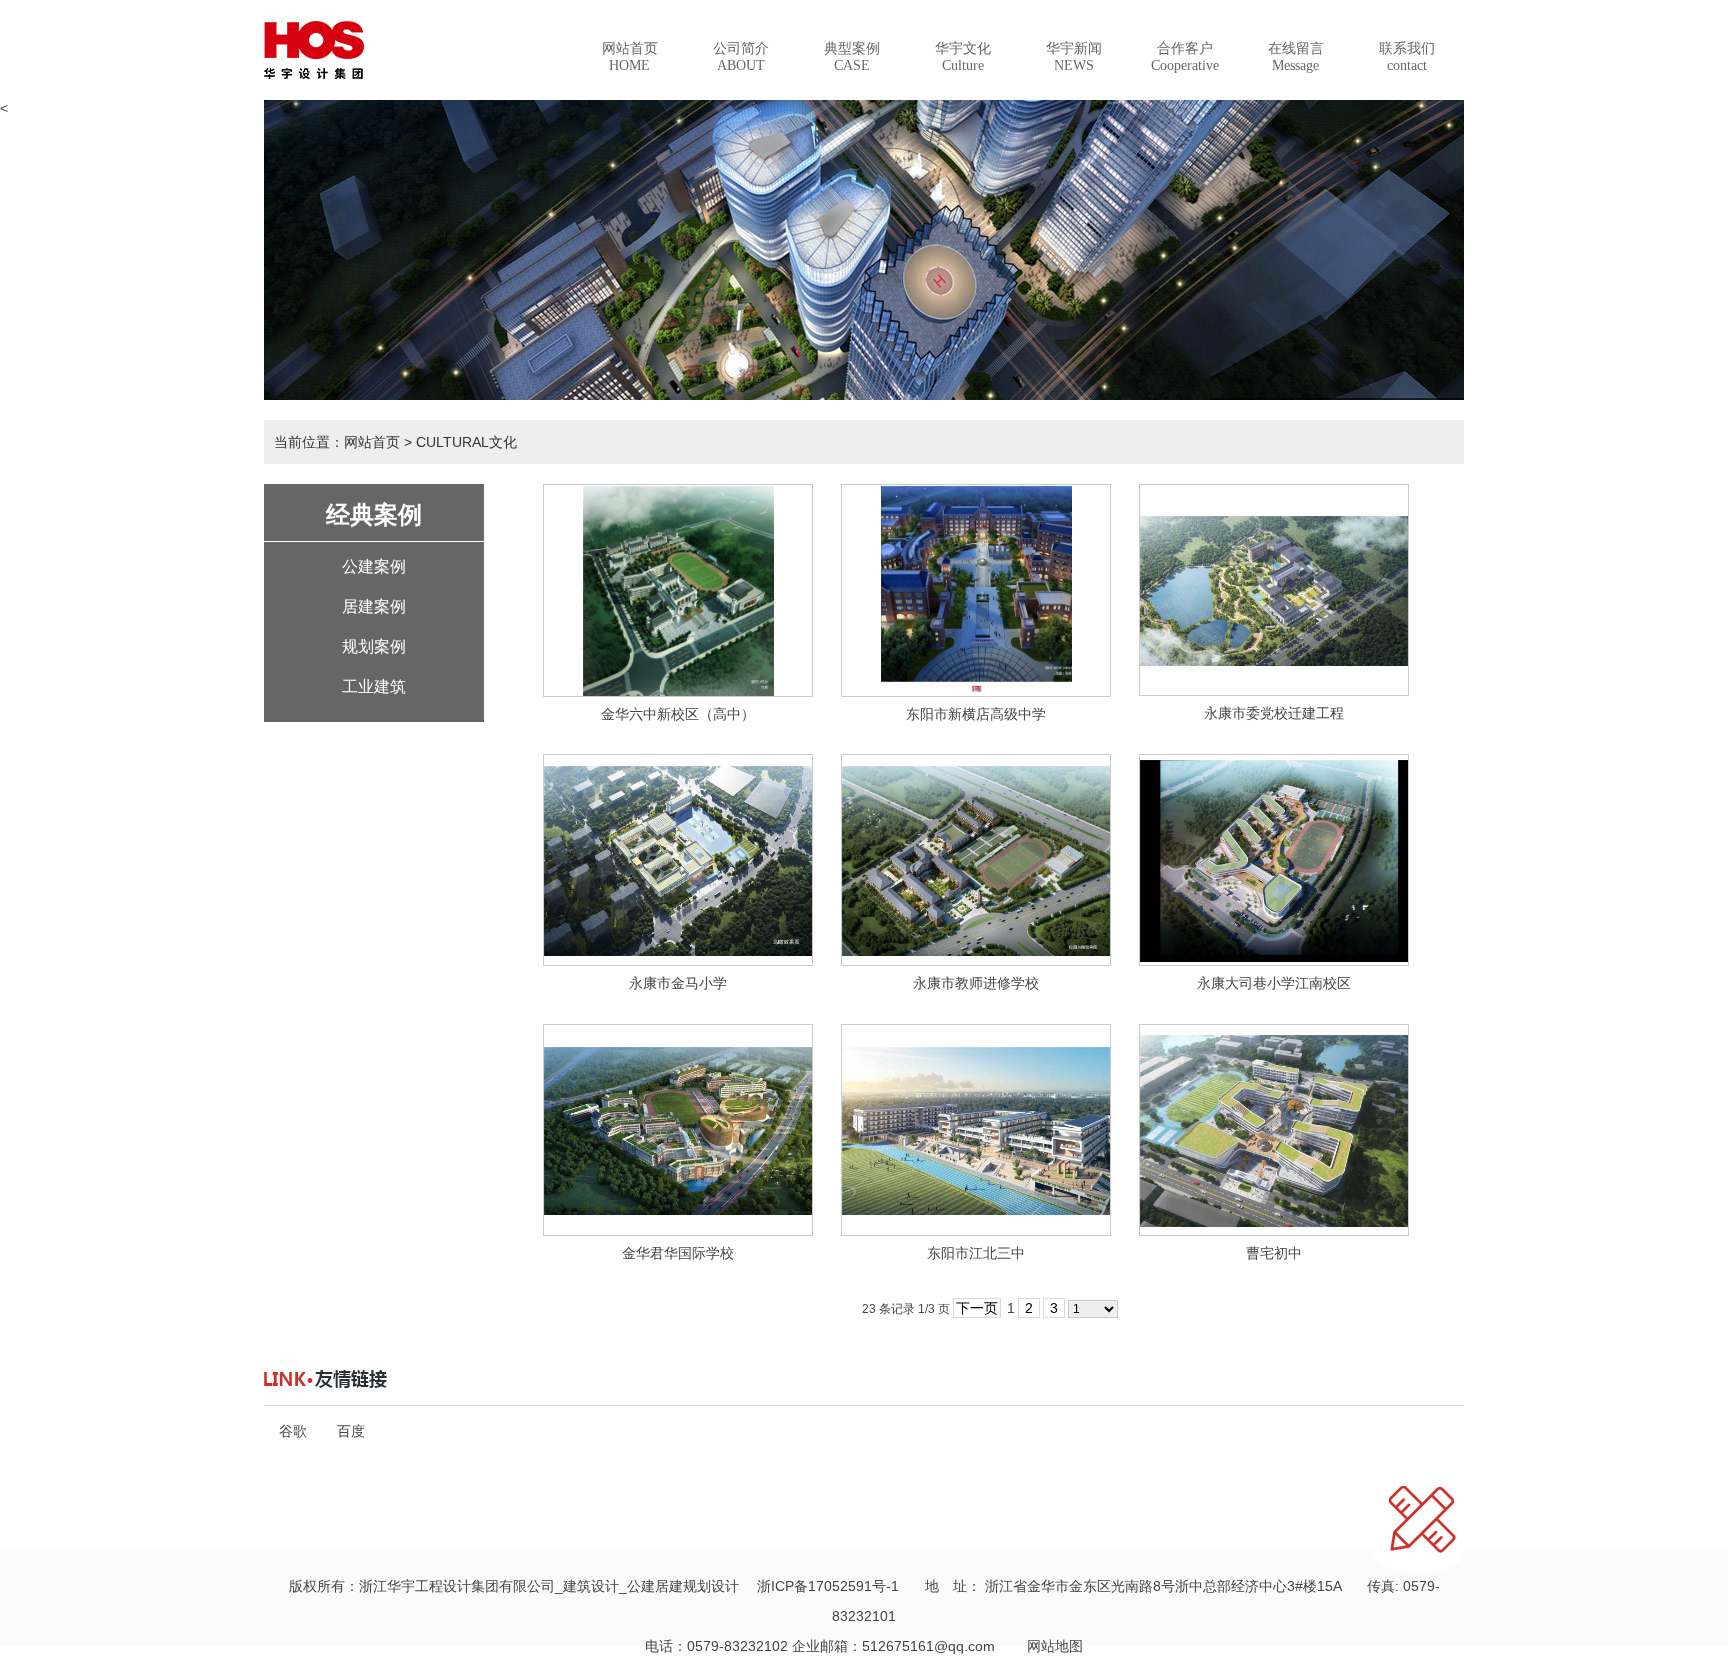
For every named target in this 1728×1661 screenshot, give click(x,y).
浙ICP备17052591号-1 (828, 1586)
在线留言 (1296, 57)
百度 (351, 1431)
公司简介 (741, 57)
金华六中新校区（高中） (678, 714)
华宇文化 (963, 57)
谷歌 (293, 1431)
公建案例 (374, 566)
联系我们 (1407, 57)
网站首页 (630, 57)
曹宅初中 (1274, 1253)
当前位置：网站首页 (337, 442)
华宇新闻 (1074, 57)
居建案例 (374, 606)
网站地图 (1048, 1646)
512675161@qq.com (928, 1646)
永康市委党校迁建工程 (1274, 713)
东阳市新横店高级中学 (976, 714)
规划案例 (374, 646)
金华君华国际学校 (678, 1253)
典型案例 (852, 57)
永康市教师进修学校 (976, 983)
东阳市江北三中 (976, 1253)
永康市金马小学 (678, 983)
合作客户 (1185, 57)
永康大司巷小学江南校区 (1274, 983)
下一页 (977, 1308)
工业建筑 (374, 686)
